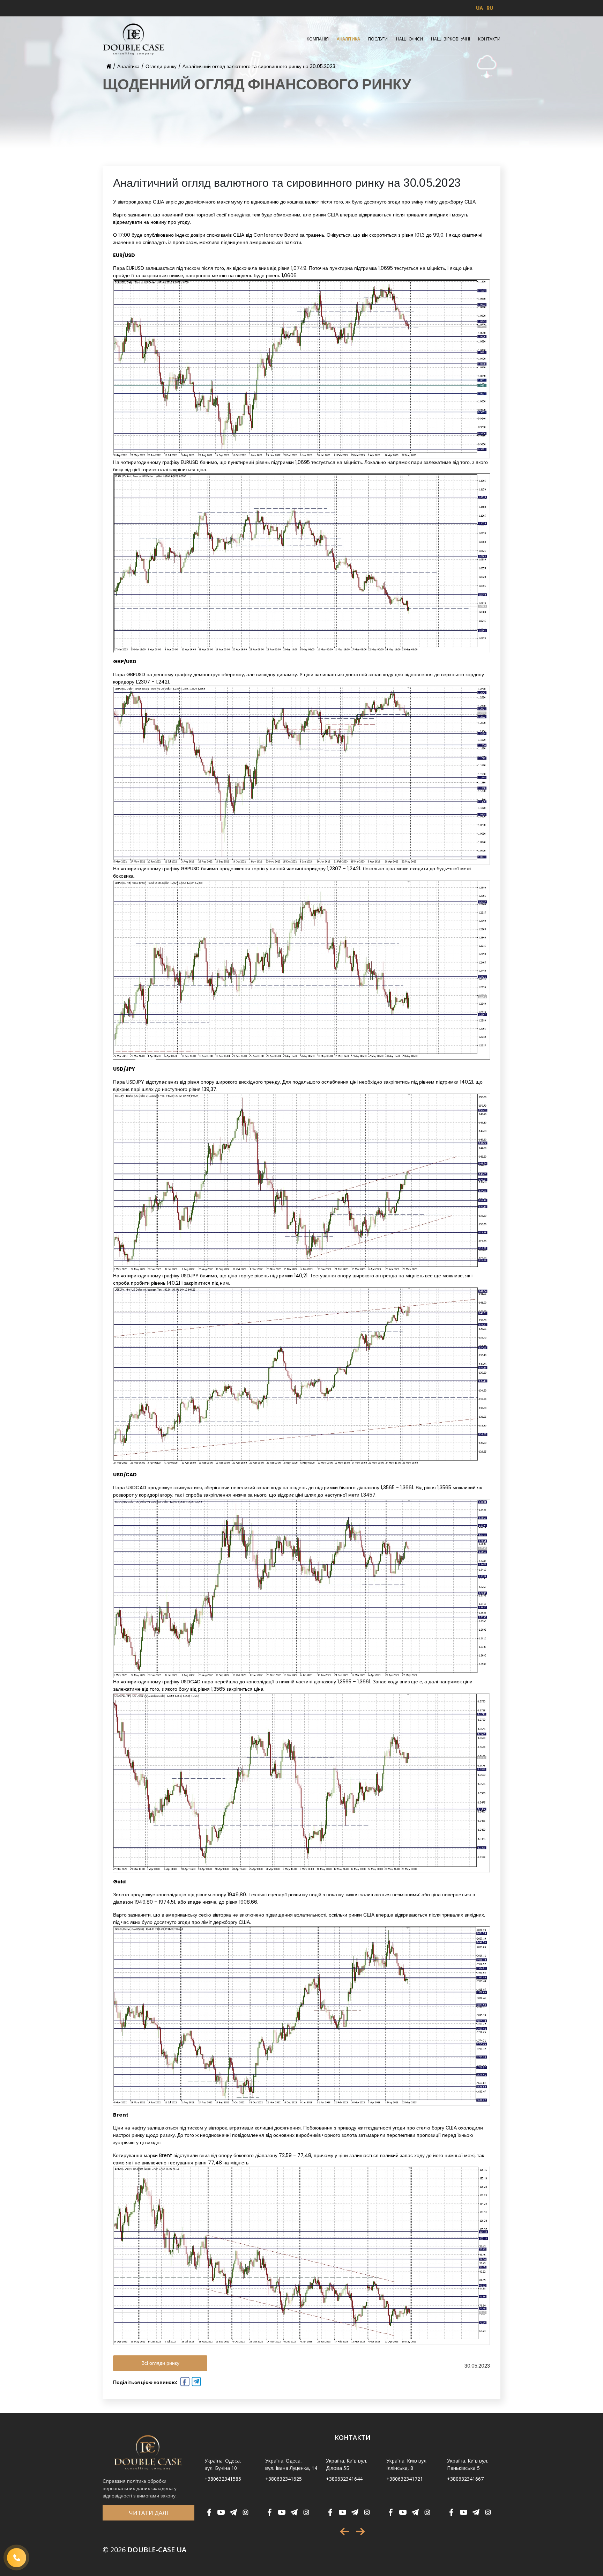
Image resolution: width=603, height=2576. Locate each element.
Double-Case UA (144, 2550)
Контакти (489, 39)
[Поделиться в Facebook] (184, 2383)
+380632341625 (284, 2479)
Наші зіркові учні (451, 39)
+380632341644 (344, 2479)
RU (490, 8)
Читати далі (148, 2513)
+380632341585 (223, 2479)
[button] (345, 2531)
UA (479, 8)
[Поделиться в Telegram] (196, 2383)
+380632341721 (405, 2479)
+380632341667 (465, 2479)
